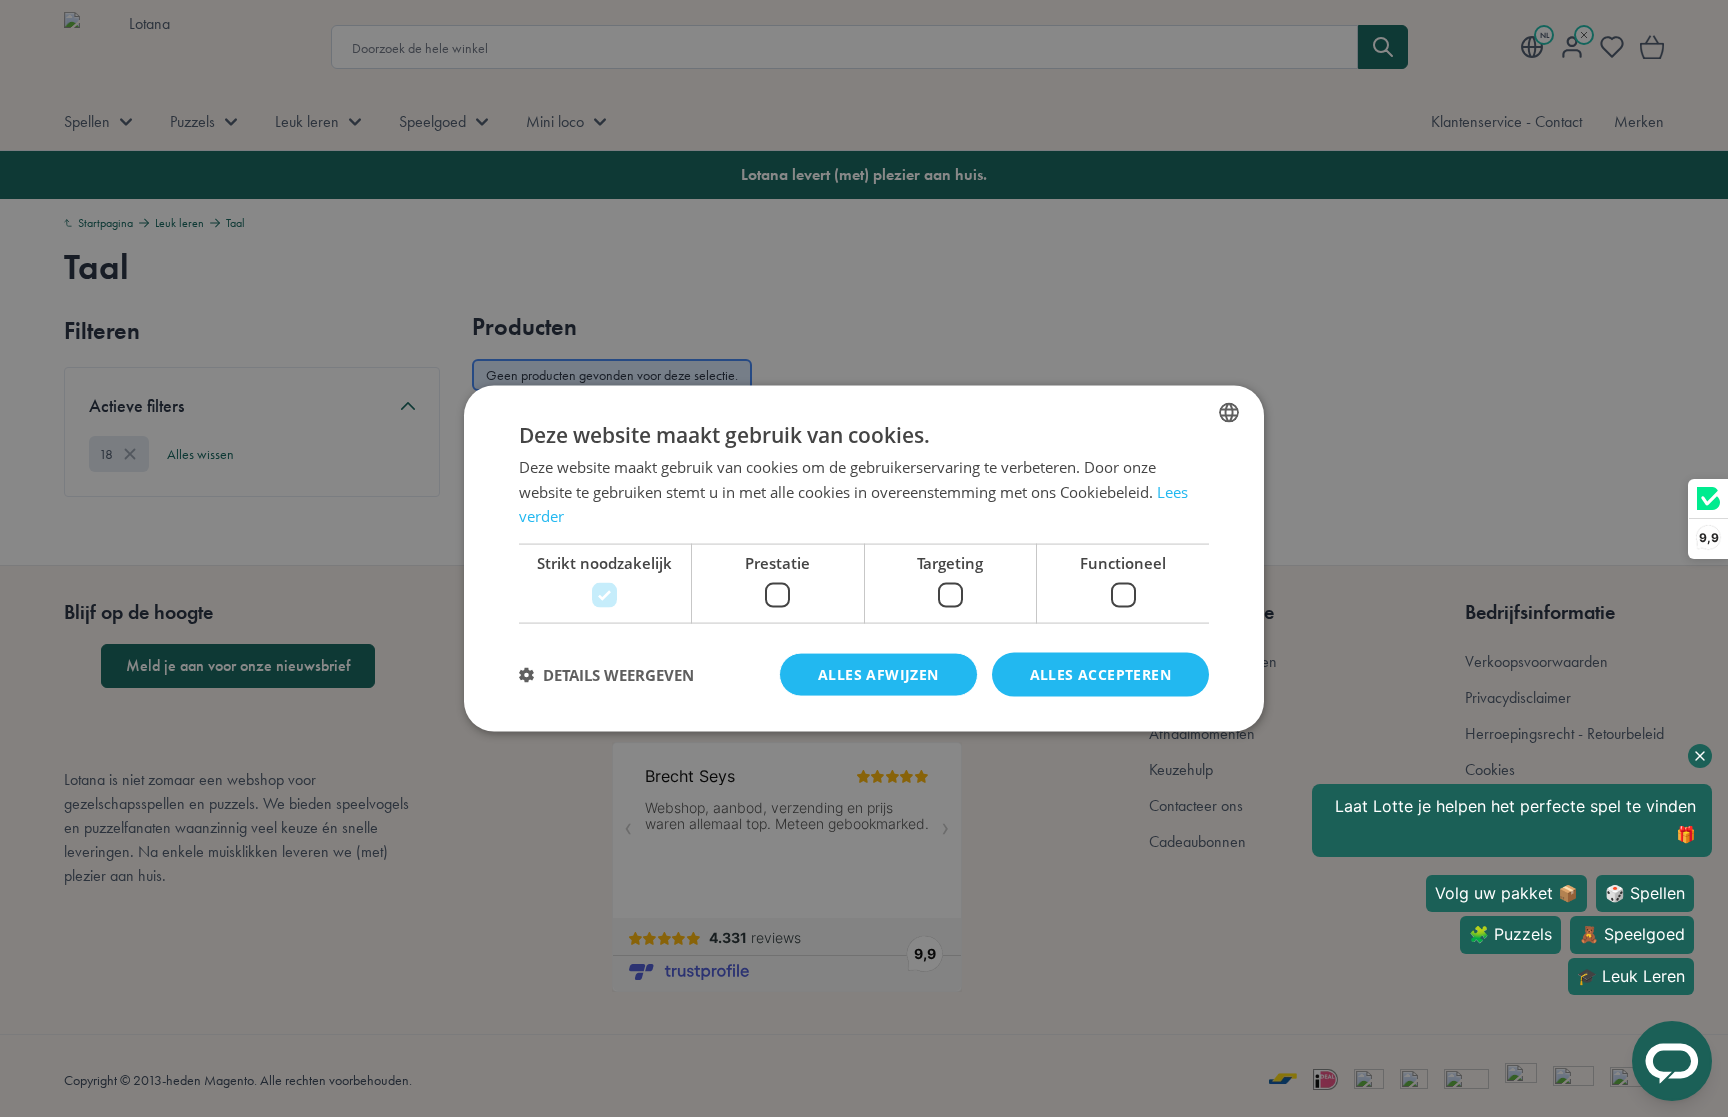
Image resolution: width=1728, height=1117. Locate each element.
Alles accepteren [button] (1100, 673)
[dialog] (864, 558)
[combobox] (1229, 412)
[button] (606, 675)
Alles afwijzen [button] (878, 673)
